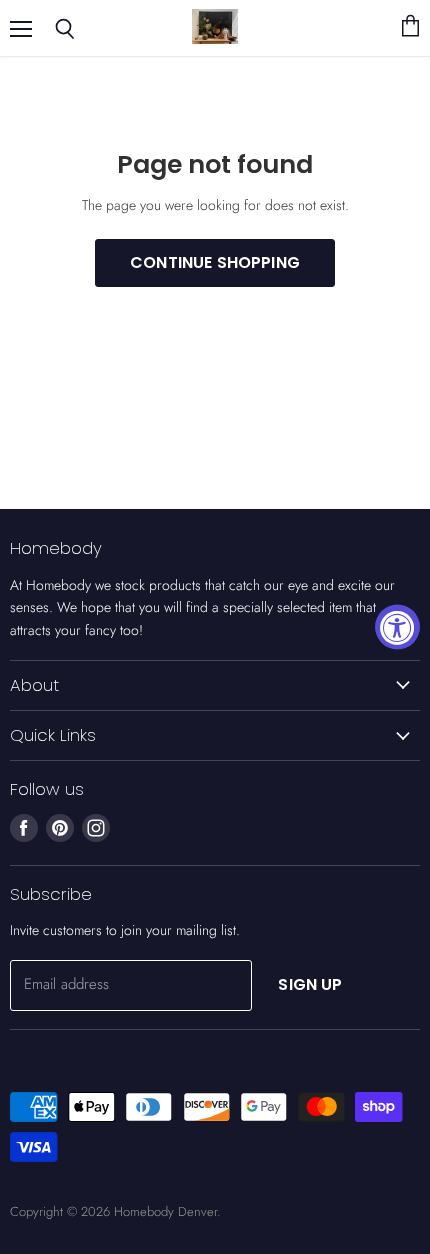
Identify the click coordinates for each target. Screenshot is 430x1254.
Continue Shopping (215, 262)
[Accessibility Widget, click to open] (397, 627)
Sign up (310, 984)
